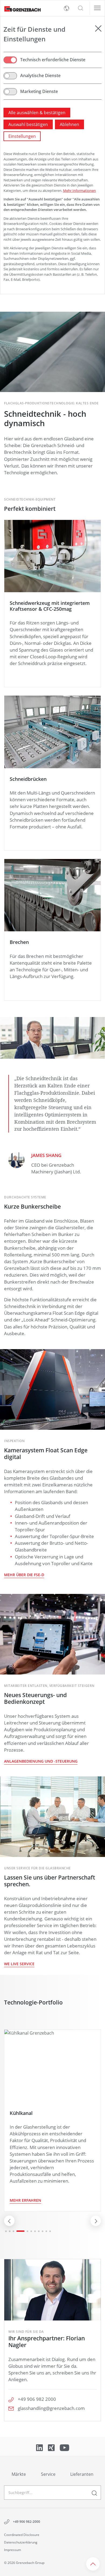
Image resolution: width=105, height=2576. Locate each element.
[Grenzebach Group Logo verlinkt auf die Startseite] (20, 8)
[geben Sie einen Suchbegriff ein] (94, 2493)
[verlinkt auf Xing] (52, 2447)
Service (48, 2474)
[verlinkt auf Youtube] (64, 2447)
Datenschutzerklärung (21, 2542)
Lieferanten (82, 2474)
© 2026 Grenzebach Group (24, 2563)
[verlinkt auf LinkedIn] (40, 2447)
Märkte (19, 2474)
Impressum (13, 2550)
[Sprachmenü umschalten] (66, 8)
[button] (80, 8)
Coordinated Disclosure (22, 2535)
